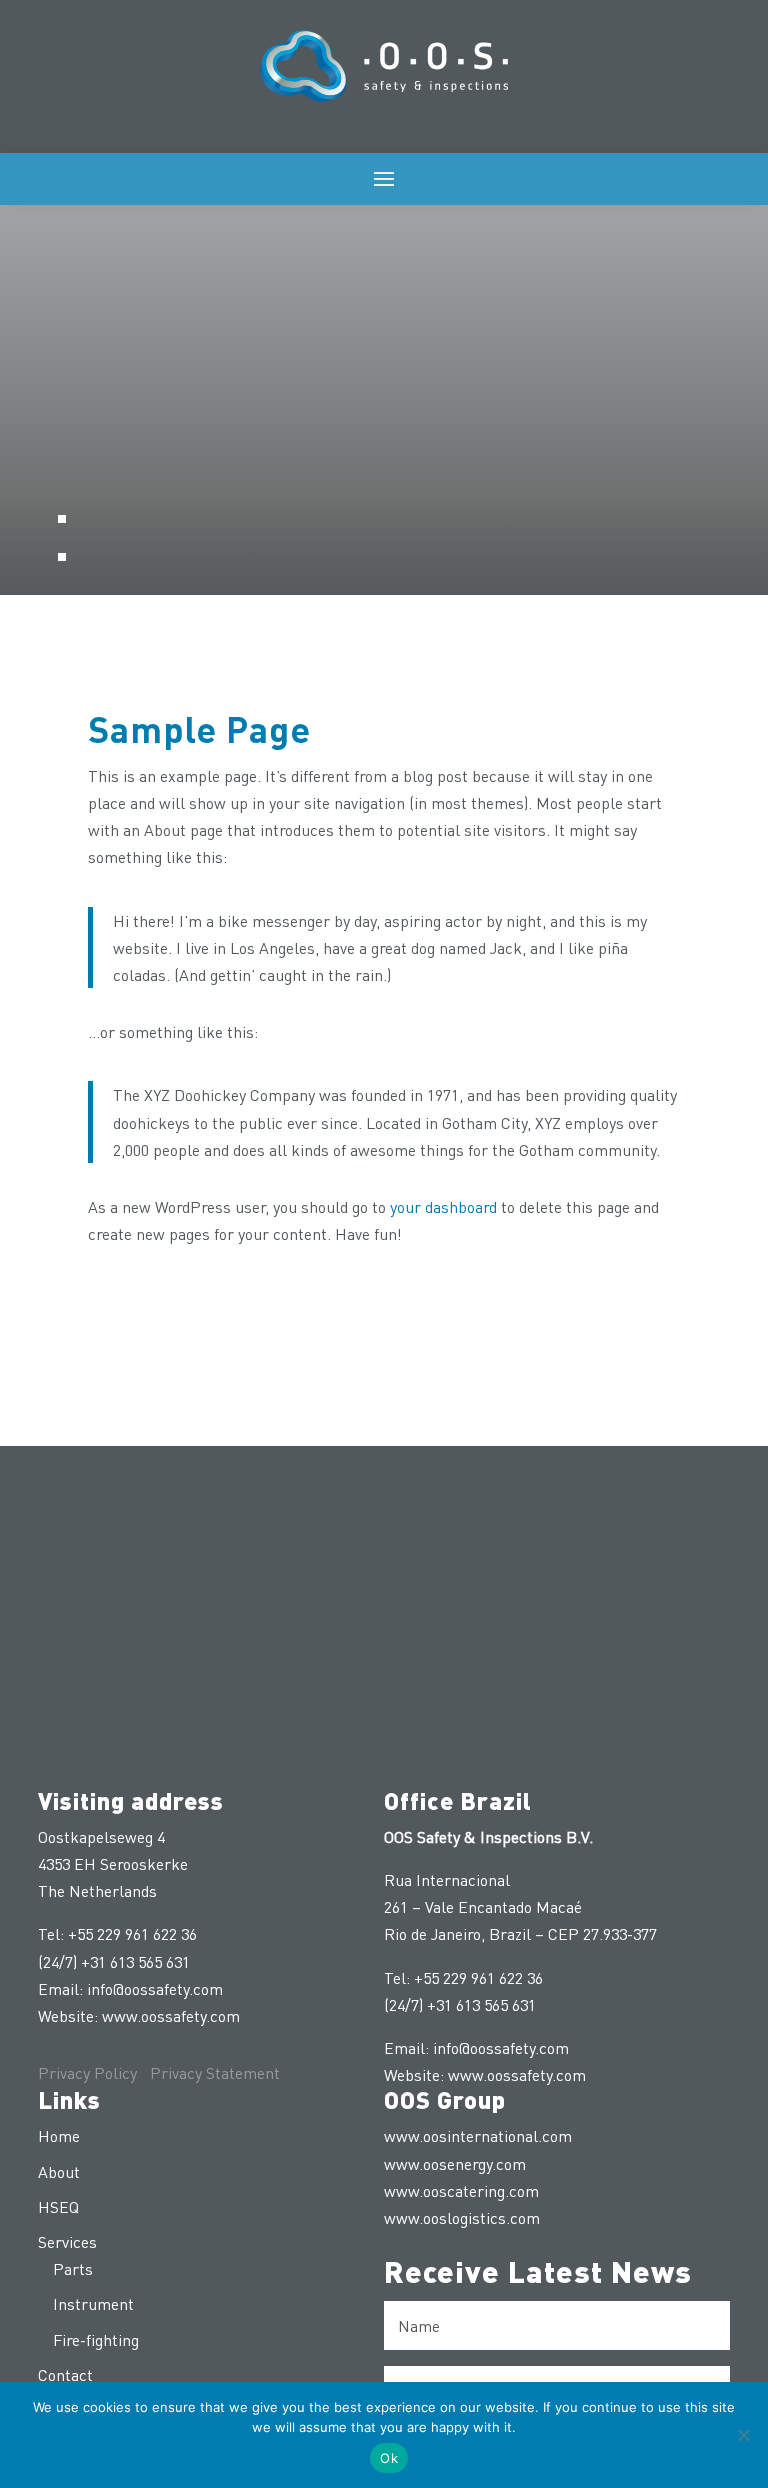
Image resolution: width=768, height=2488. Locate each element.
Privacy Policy (87, 2072)
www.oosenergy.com (455, 2163)
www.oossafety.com (171, 2015)
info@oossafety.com (155, 1988)
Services (67, 2241)
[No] (743, 2435)
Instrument (93, 2303)
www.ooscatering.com (461, 2190)
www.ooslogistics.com (462, 2217)
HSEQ (58, 2206)
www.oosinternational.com (478, 2135)
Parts (73, 2268)
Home (59, 2135)
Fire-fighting (96, 2339)
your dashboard (443, 1206)
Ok (389, 2458)
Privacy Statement (215, 2072)
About (59, 2171)
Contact (65, 2374)
